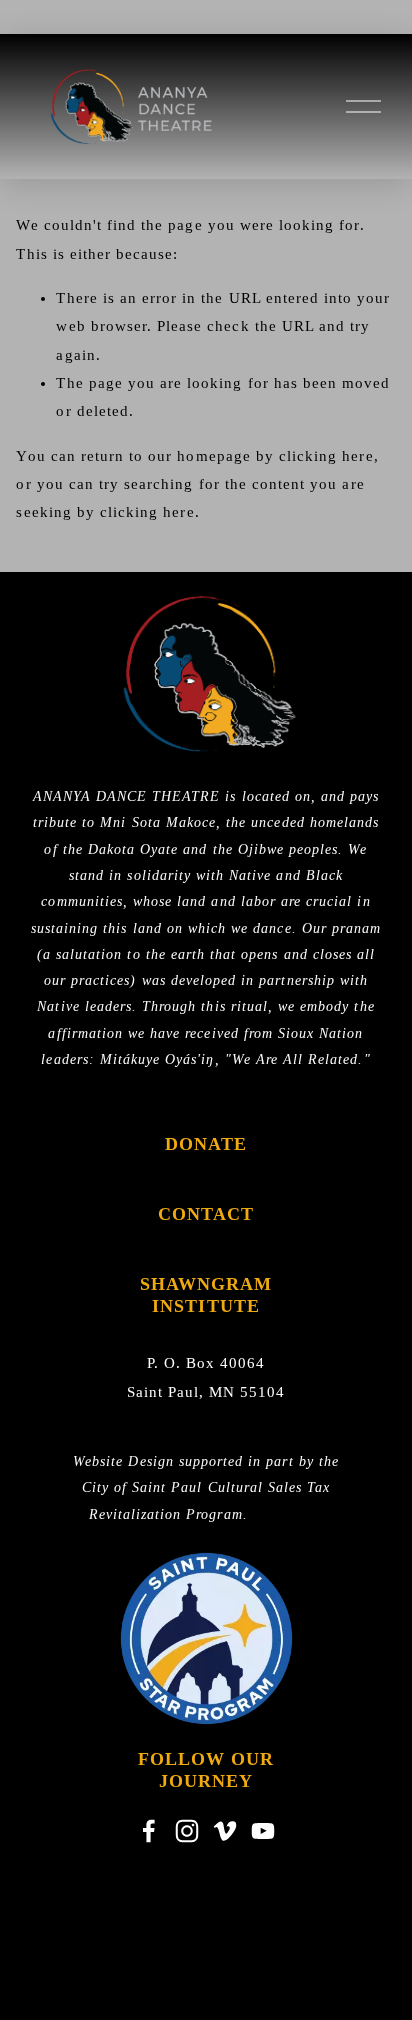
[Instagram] (187, 1831)
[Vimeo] (225, 1831)
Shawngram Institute (206, 1295)
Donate (206, 1144)
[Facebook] (149, 1831)
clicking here (326, 456)
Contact (206, 1214)
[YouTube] (263, 1831)
